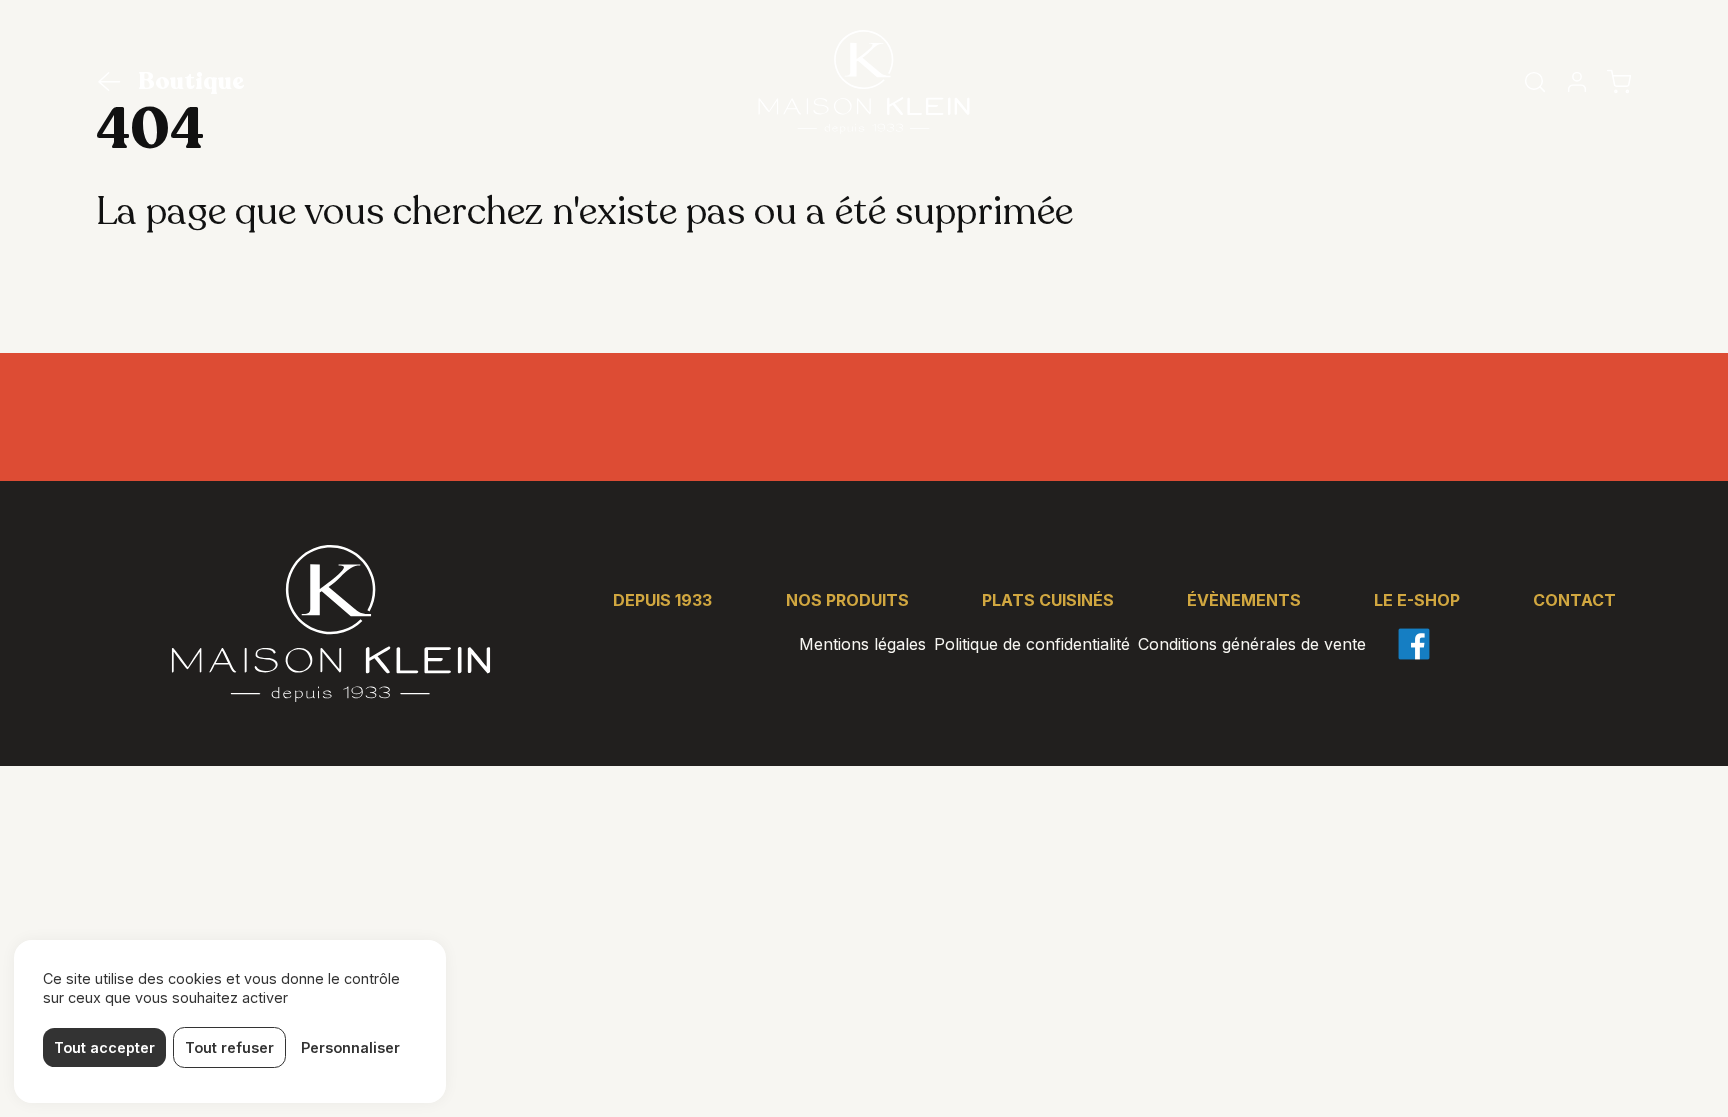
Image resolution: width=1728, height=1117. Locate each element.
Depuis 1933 (662, 600)
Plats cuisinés (1048, 600)
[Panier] (1619, 82)
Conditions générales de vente (1252, 644)
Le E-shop (1417, 600)
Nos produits (847, 600)
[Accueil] (864, 82)
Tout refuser (229, 1047)
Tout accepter (104, 1047)
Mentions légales (862, 644)
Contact (1574, 600)
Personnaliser (350, 1047)
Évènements (1244, 600)
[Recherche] (1535, 82)
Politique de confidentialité (1032, 644)
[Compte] (1577, 82)
